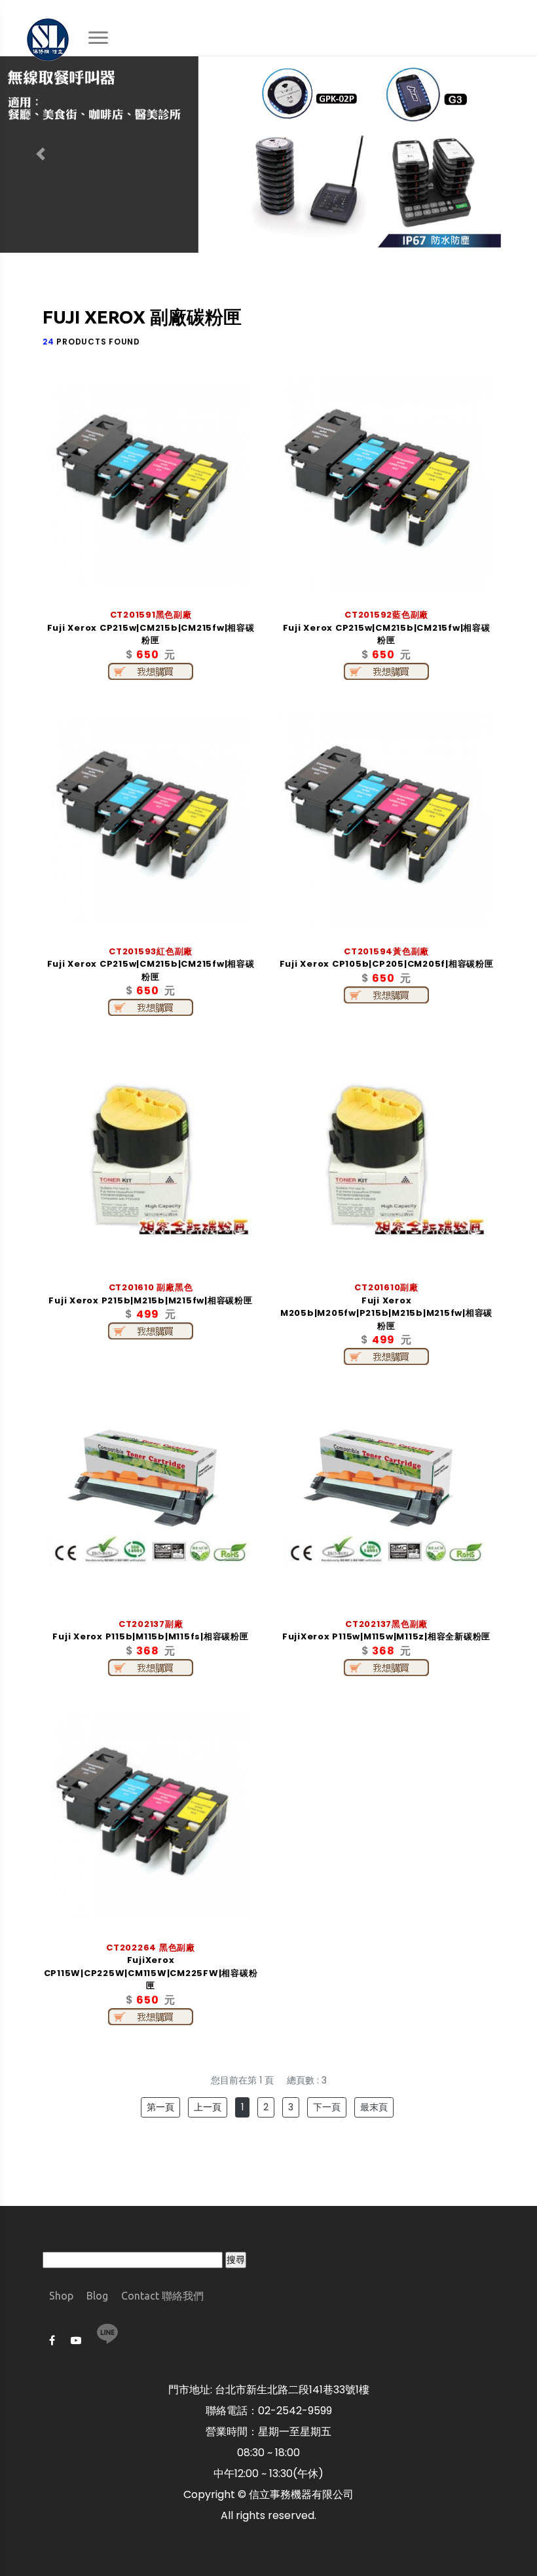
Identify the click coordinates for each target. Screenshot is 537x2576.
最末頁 (374, 2107)
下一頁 (327, 2107)
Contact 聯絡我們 (162, 2296)
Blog (97, 2296)
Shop (61, 2296)
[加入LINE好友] (107, 2334)
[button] (40, 154)
